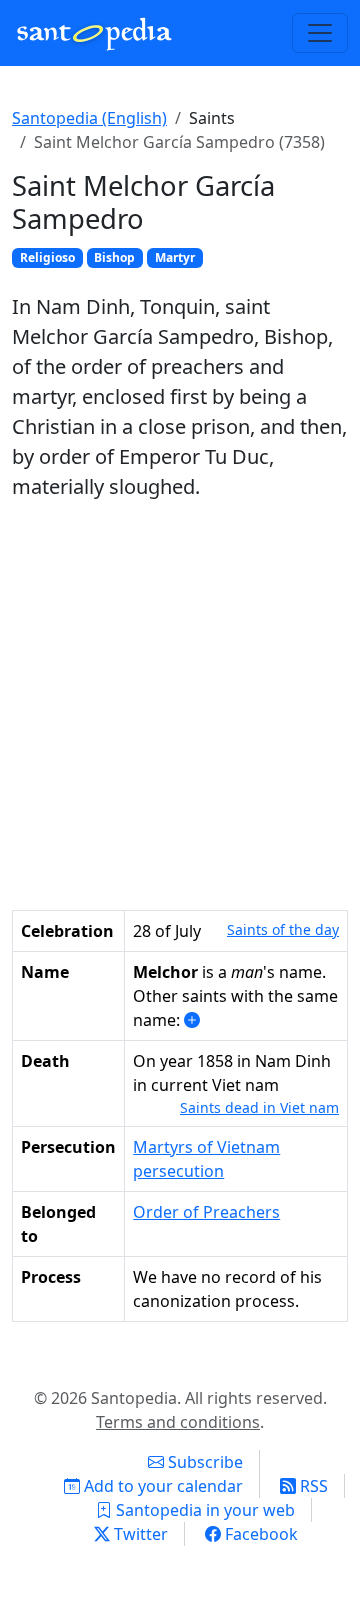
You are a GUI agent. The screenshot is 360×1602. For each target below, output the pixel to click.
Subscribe (203, 1462)
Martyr (175, 257)
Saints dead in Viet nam (259, 1107)
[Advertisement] (180, 706)
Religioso (47, 257)
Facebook (259, 1534)
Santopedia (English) (89, 118)
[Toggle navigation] (320, 33)
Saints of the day (283, 929)
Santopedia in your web (203, 1510)
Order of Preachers (206, 1212)
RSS (312, 1486)
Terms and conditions (178, 1422)
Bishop (114, 257)
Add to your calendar (161, 1486)
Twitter (139, 1534)
